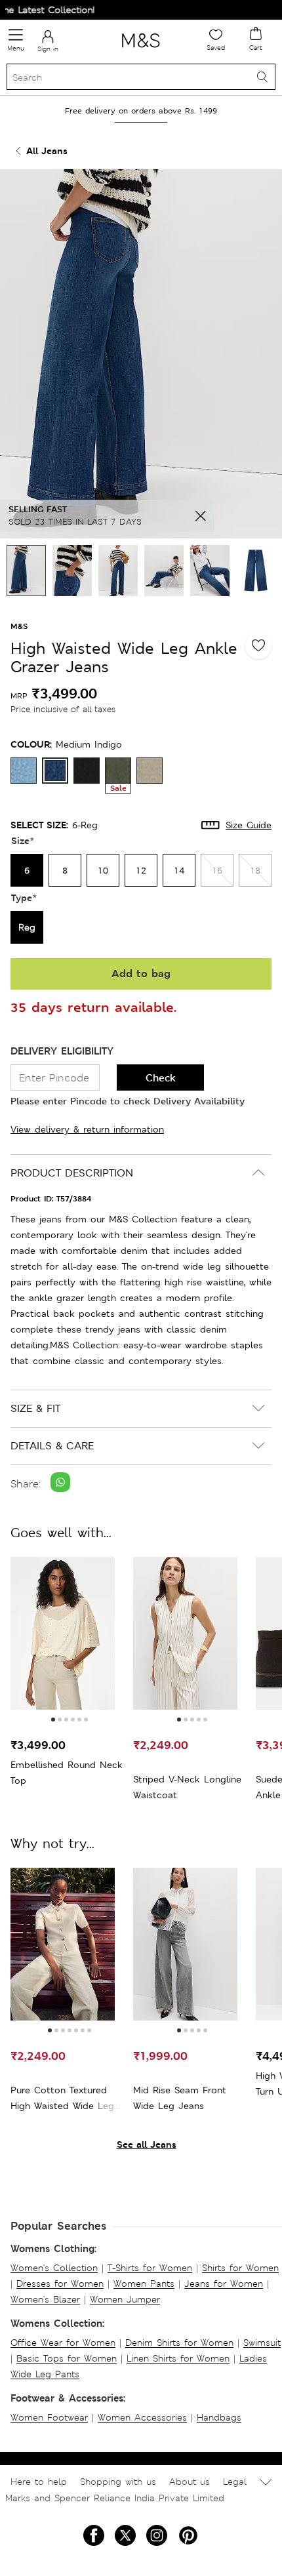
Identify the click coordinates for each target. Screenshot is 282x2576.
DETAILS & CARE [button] (52, 1446)
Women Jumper (125, 2299)
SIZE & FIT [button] (35, 1408)
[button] (53, 1720)
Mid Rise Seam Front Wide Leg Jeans (180, 2098)
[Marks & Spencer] (141, 50)
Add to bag (141, 974)
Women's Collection (54, 2268)
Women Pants (144, 2284)
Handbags (219, 2417)
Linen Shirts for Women (178, 2358)
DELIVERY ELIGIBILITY (62, 1051)
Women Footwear (49, 2417)
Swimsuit (262, 2343)
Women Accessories (142, 2417)
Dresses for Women (60, 2284)
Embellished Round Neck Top (67, 1773)
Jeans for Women (224, 2284)
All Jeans (47, 151)
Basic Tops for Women (67, 2358)
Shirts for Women (240, 2268)
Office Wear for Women (63, 2343)
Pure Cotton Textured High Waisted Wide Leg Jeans (62, 2099)
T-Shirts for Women (150, 2268)
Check (161, 1078)
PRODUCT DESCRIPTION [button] (72, 1173)
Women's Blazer (45, 2299)
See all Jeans (147, 2144)
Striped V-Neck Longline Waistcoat (187, 1787)
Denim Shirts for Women (179, 2343)
